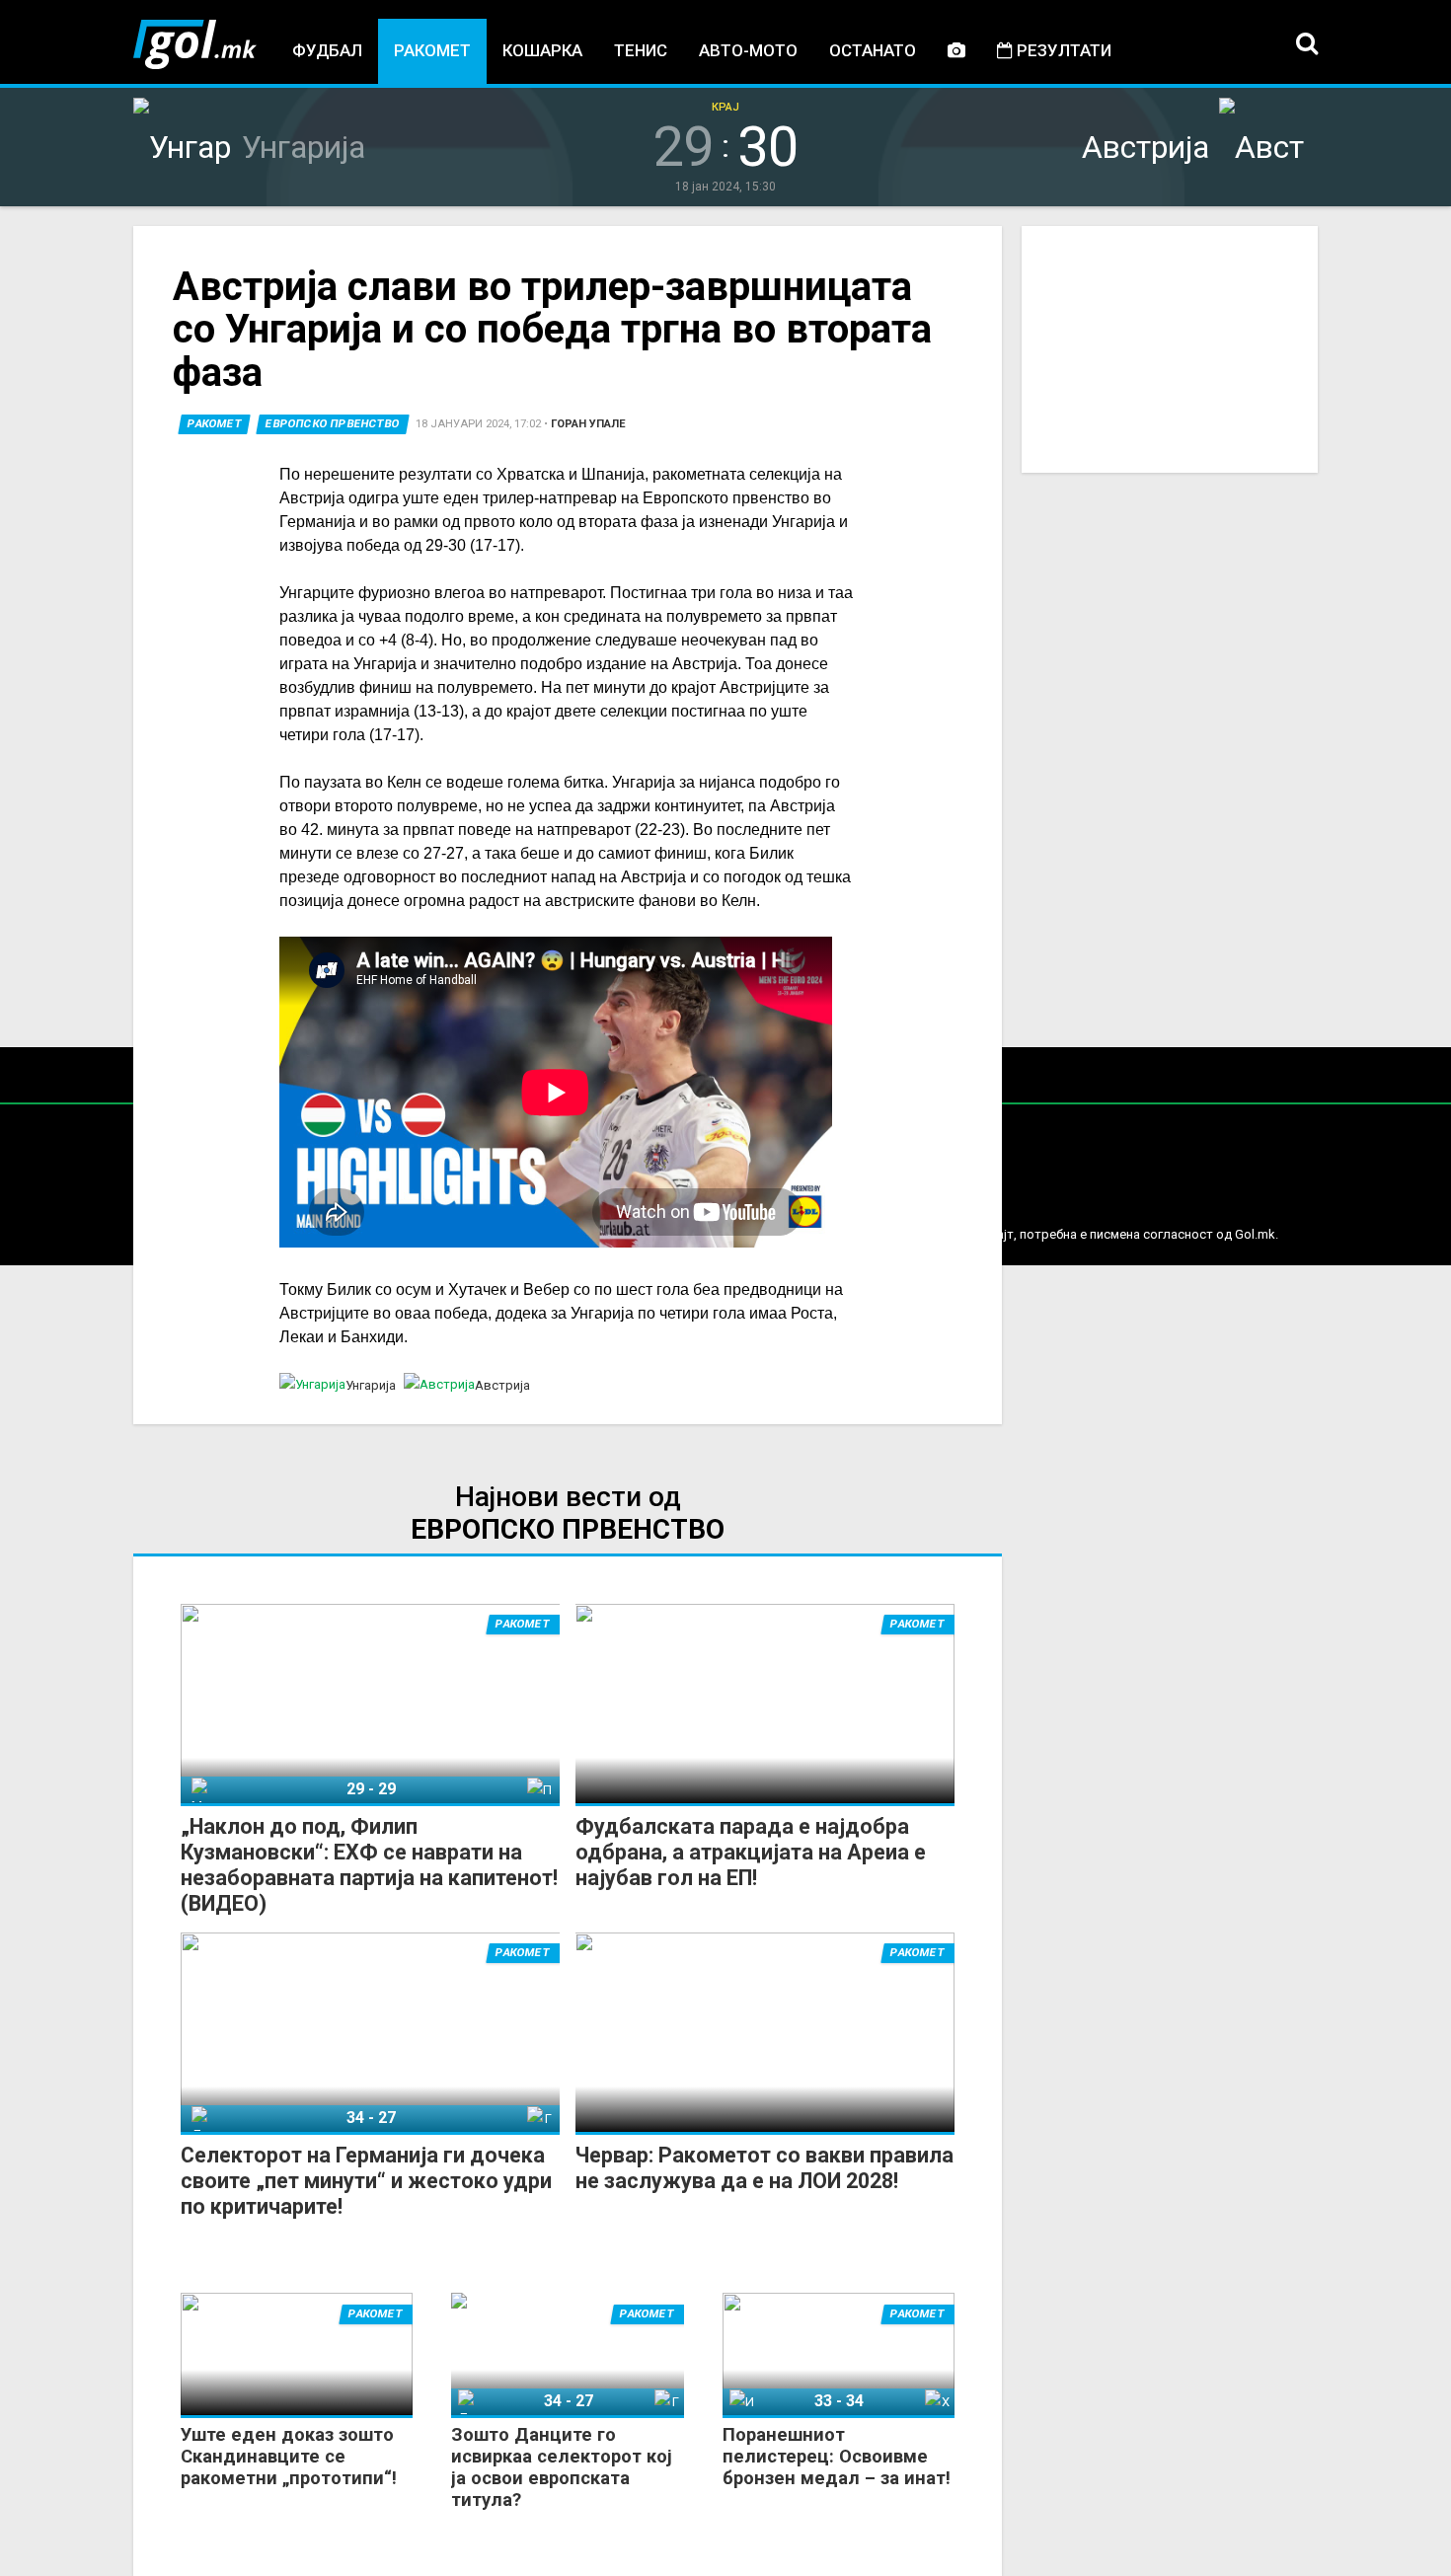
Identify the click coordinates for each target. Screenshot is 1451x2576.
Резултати (1062, 50)
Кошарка (542, 50)
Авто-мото (748, 50)
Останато (873, 50)
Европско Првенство (333, 424)
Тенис (641, 50)
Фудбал (327, 50)
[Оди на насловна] (195, 44)
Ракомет (432, 50)
